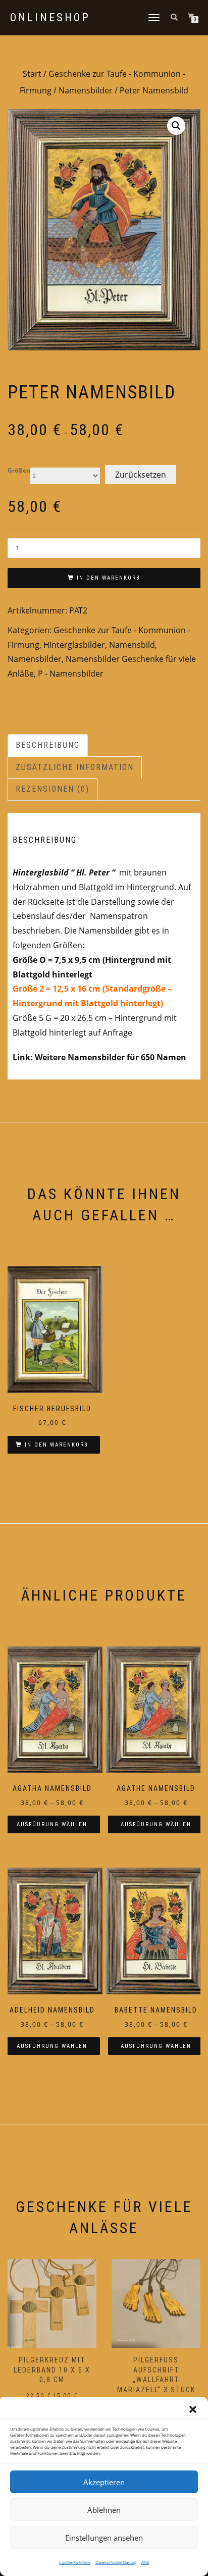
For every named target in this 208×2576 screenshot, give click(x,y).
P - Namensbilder (71, 674)
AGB (145, 2562)
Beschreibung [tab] (48, 745)
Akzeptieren (104, 2482)
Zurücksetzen (141, 475)
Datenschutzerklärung (116, 2562)
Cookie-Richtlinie (75, 2562)
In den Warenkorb (109, 578)
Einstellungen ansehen (104, 2538)
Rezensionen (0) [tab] (53, 789)
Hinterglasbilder (74, 645)
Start (32, 74)
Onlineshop (50, 18)
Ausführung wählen (52, 1824)
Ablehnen (104, 2510)
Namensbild (132, 645)
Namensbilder (86, 90)
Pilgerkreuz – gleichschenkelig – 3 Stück (164, 2370)
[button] (193, 2409)
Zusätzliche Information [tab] (75, 767)
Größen (19, 471)
